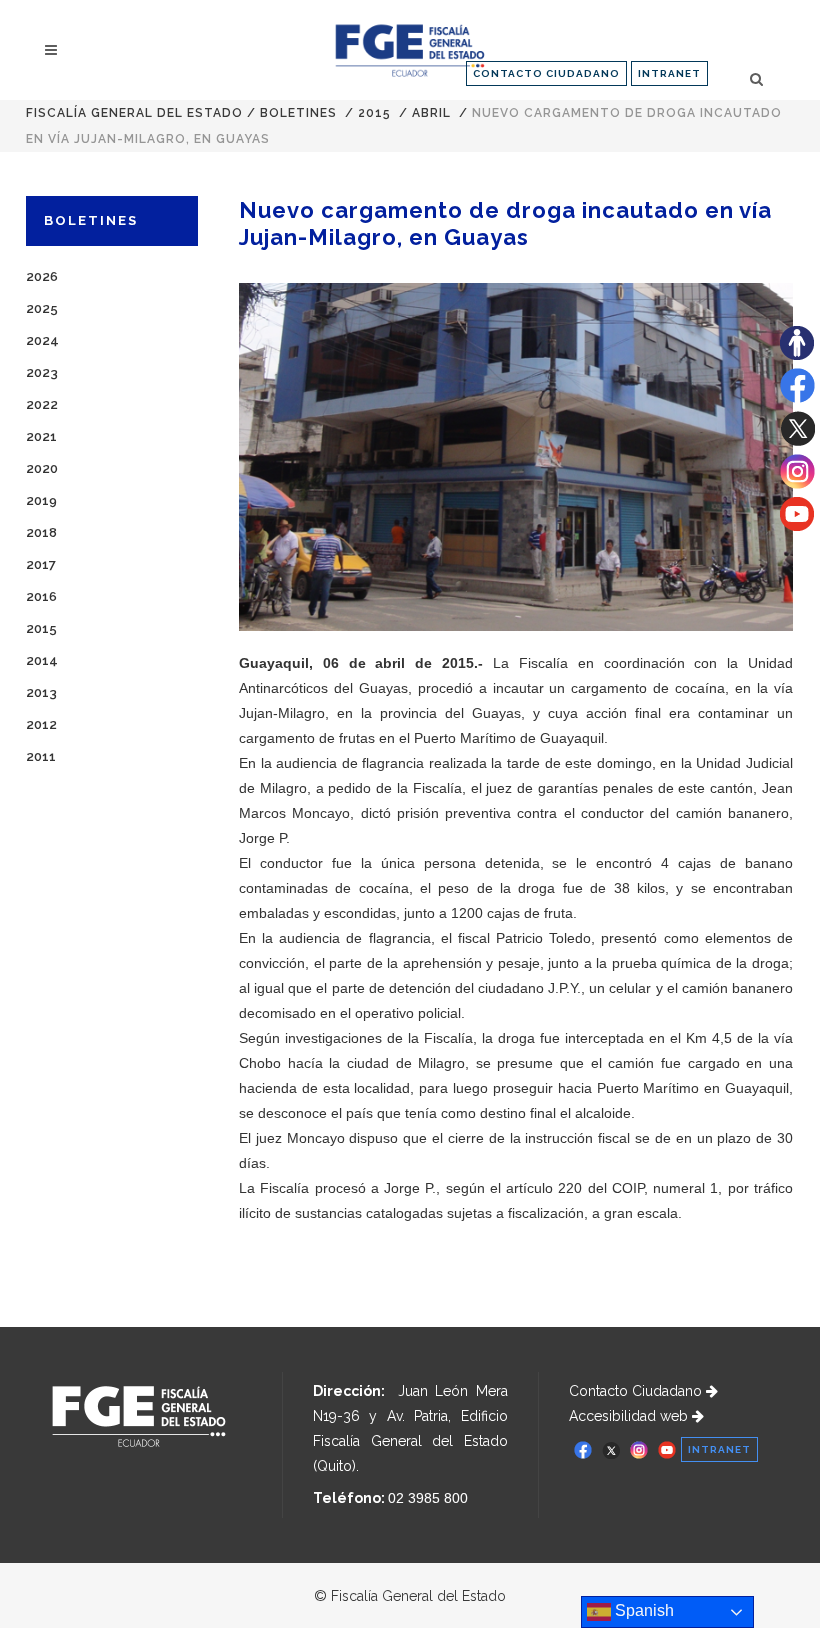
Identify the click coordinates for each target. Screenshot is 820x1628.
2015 (374, 113)
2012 (41, 724)
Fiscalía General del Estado (134, 113)
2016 (41, 596)
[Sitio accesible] (797, 355)
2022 (42, 404)
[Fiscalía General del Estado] (409, 50)
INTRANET (669, 73)
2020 (42, 468)
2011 (41, 756)
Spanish (642, 1610)
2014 (42, 660)
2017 (41, 564)
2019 (41, 500)
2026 (42, 276)
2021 (41, 436)
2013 (41, 692)
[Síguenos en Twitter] (797, 441)
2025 (42, 308)
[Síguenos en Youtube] (797, 526)
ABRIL (431, 113)
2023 (42, 372)
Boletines (298, 113)
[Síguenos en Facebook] (797, 398)
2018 (41, 532)
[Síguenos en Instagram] (797, 484)
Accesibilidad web (630, 1416)
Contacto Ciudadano (637, 1391)
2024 (42, 340)
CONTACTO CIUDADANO (546, 73)
